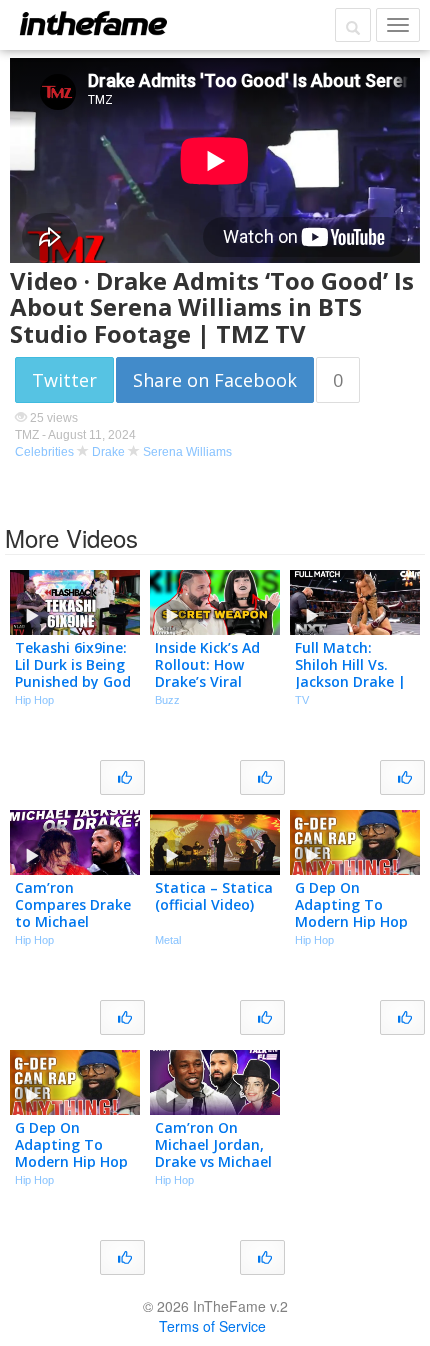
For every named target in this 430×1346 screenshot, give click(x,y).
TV (302, 700)
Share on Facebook (215, 380)
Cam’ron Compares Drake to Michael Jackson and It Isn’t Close (73, 921)
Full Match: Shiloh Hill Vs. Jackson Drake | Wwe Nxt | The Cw (350, 681)
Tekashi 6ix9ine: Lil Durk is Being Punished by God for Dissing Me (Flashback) (73, 681)
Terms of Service (212, 1326)
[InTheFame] (93, 23)
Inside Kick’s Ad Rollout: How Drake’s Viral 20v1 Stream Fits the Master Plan (213, 681)
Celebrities (44, 452)
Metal (168, 940)
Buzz (167, 700)
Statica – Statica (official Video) (214, 896)
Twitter (64, 380)
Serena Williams (187, 452)
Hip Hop (34, 700)
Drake (108, 452)
